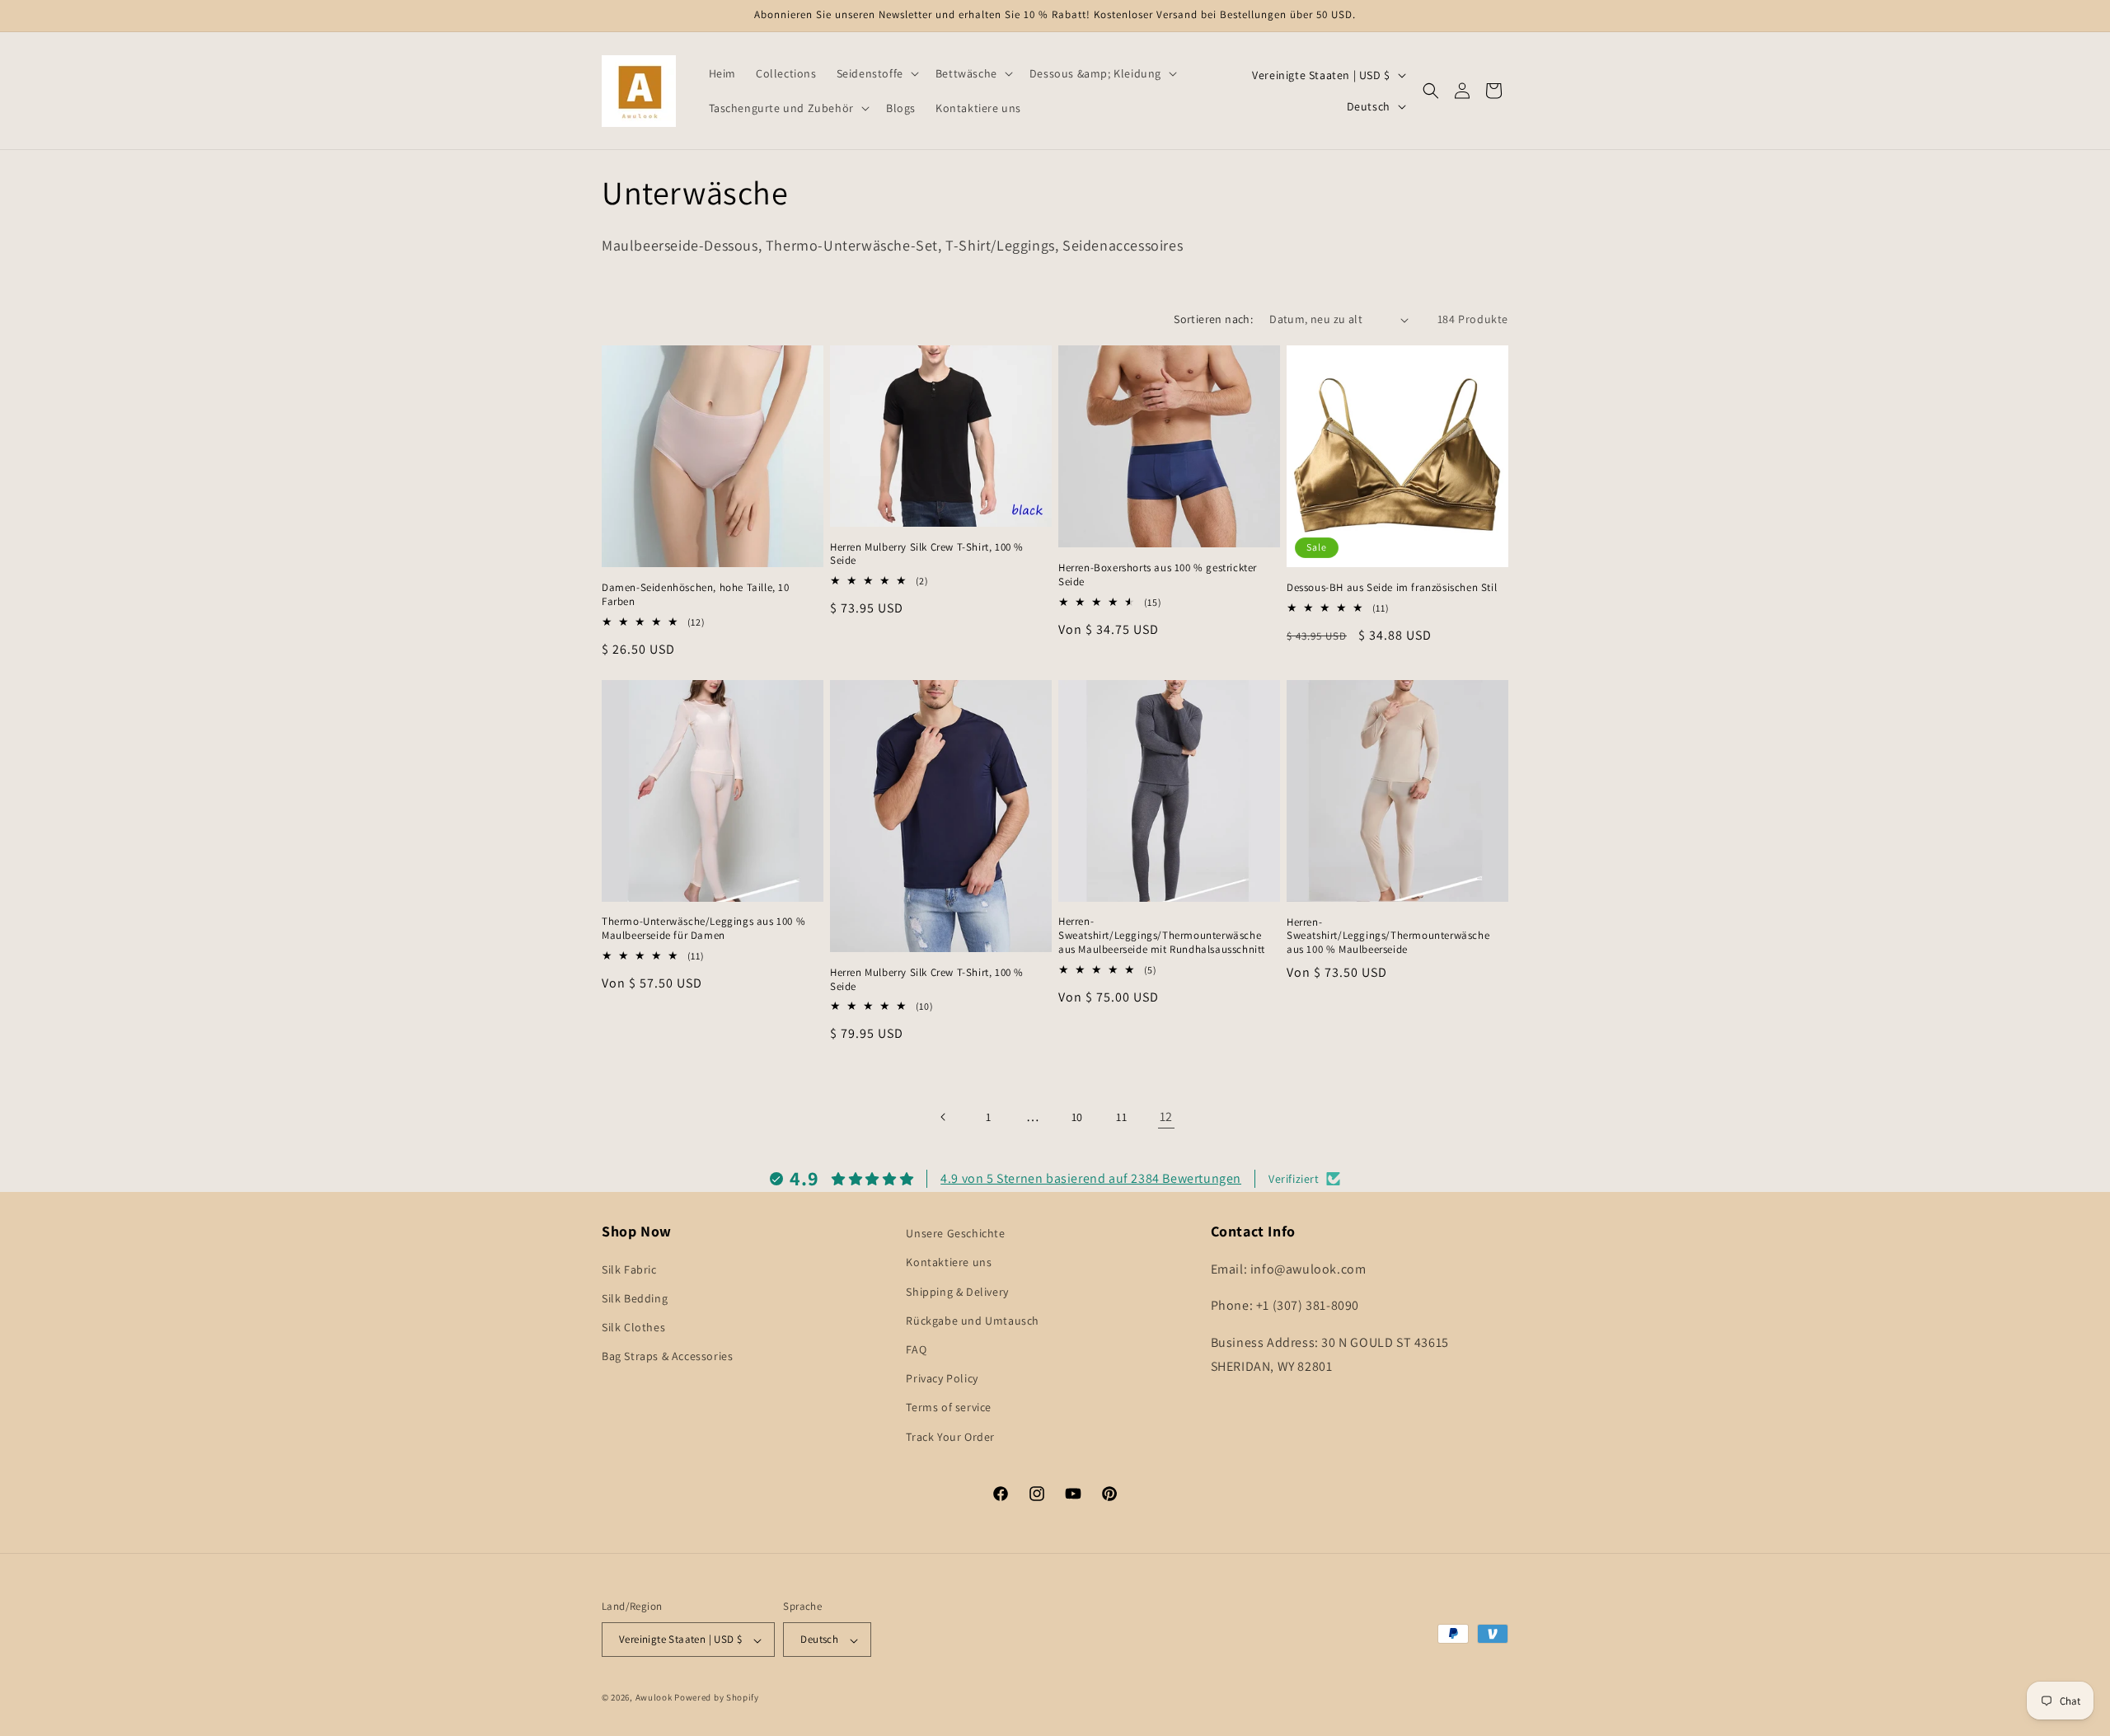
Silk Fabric (629, 1269)
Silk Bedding (635, 1297)
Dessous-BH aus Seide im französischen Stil (1392, 588)
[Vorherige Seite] (944, 1117)
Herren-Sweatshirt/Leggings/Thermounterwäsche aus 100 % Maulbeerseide (1388, 936)
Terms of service (949, 1407)
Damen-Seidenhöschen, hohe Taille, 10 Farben (696, 595)
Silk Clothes (633, 1326)
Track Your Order (950, 1436)
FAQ (916, 1349)
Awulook (654, 1698)
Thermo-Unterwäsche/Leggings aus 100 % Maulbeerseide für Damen (703, 929)
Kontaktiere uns (949, 1262)
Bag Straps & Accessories (667, 1356)
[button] (876, 73)
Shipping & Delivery (957, 1291)
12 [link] (1166, 1117)
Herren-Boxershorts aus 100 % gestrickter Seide (1158, 575)
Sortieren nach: (1213, 319)
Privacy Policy (942, 1378)
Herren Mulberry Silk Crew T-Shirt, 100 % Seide (927, 554)
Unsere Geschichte (955, 1233)
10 (1077, 1117)
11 (1121, 1117)
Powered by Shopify (717, 1698)
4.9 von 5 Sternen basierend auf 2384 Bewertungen (1091, 1178)
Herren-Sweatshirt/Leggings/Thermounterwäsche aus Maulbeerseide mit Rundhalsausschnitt (1162, 936)
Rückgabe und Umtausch (973, 1320)
